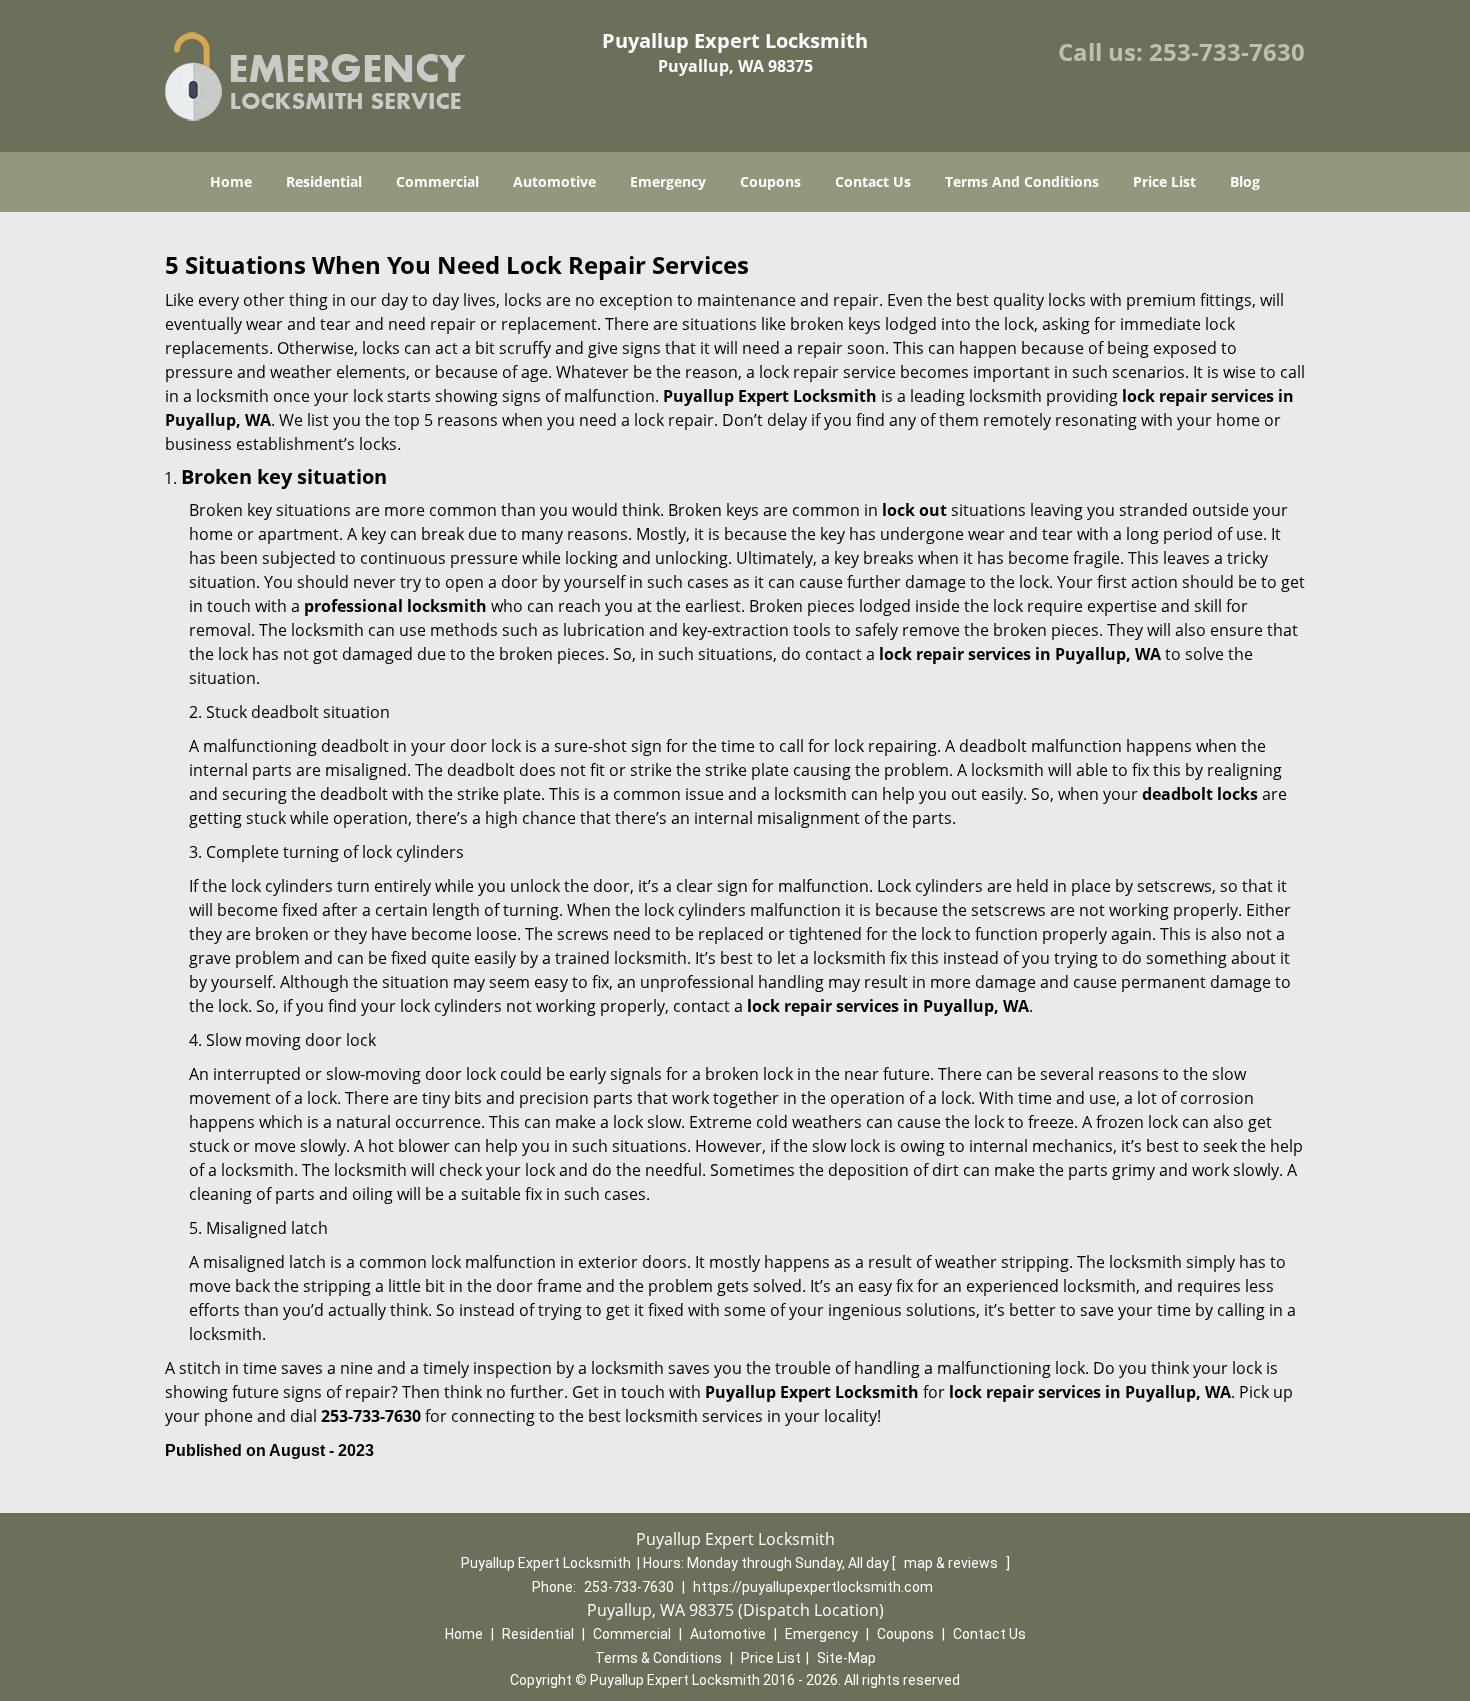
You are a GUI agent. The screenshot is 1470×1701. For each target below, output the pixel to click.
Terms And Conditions (1022, 181)
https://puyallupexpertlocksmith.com (813, 1587)
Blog (1245, 181)
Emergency (668, 181)
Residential (324, 181)
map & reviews (952, 1563)
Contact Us (873, 181)
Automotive (554, 181)
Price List (1164, 181)
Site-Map (846, 1658)
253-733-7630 (1227, 51)
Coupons (770, 181)
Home (231, 181)
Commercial (437, 181)
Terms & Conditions (658, 1658)
